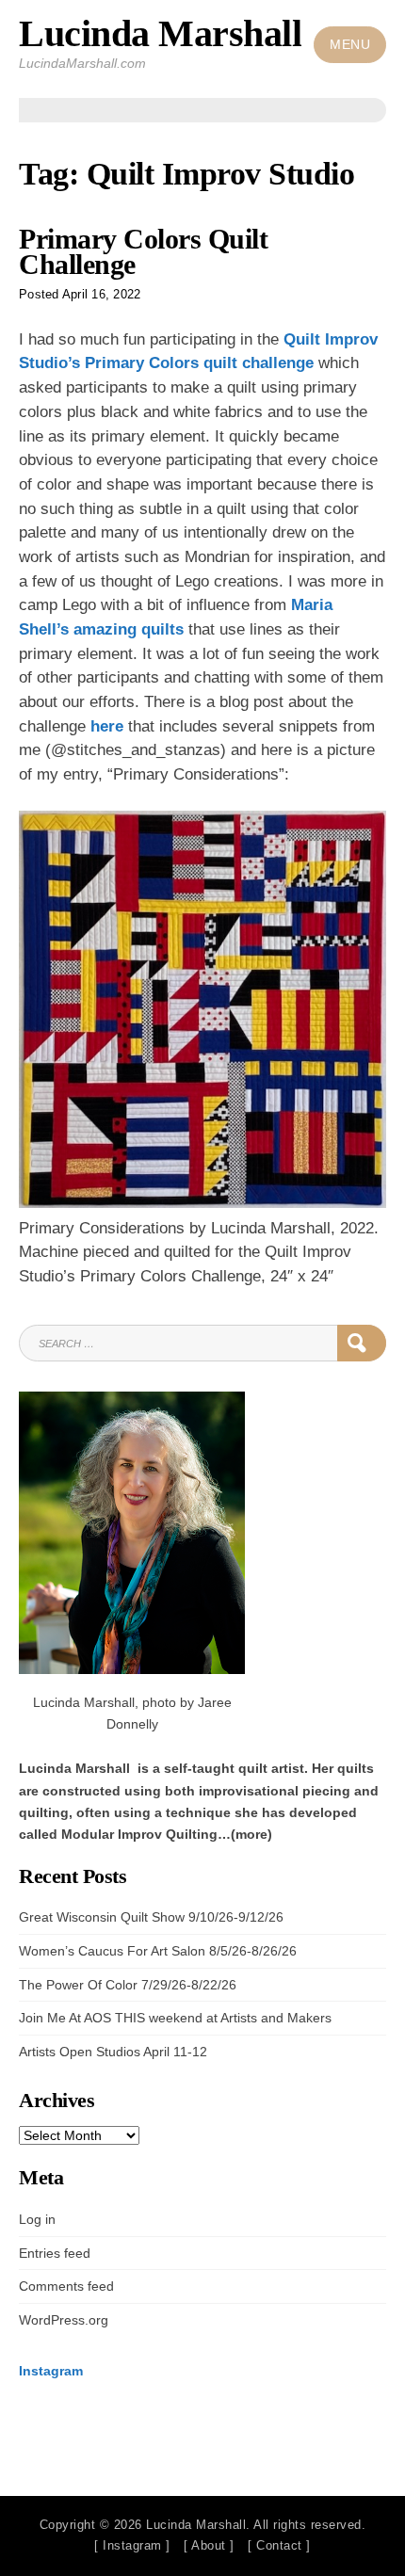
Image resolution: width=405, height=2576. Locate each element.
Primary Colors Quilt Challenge (143, 252)
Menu (350, 45)
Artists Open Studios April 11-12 (113, 2052)
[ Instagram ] (132, 2545)
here (107, 726)
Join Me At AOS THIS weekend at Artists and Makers (175, 2018)
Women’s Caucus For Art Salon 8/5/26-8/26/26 (158, 1951)
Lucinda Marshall (160, 33)
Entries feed (55, 2253)
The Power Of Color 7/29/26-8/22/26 (128, 1985)
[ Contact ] (279, 2545)
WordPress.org (64, 2320)
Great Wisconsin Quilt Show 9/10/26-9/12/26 (151, 1917)
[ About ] (209, 2545)
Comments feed (66, 2286)
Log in (37, 2219)
